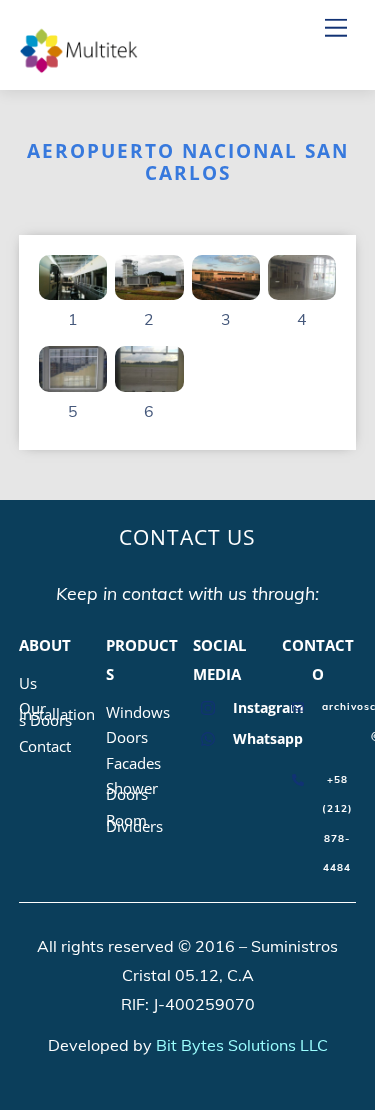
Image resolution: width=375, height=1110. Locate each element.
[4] (302, 285)
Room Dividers (134, 823)
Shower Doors (132, 791)
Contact (45, 746)
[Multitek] (79, 65)
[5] (73, 377)
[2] (149, 285)
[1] (73, 285)
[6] (149, 377)
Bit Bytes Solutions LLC (242, 1045)
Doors (127, 737)
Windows (138, 712)
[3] (226, 285)
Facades (133, 763)
